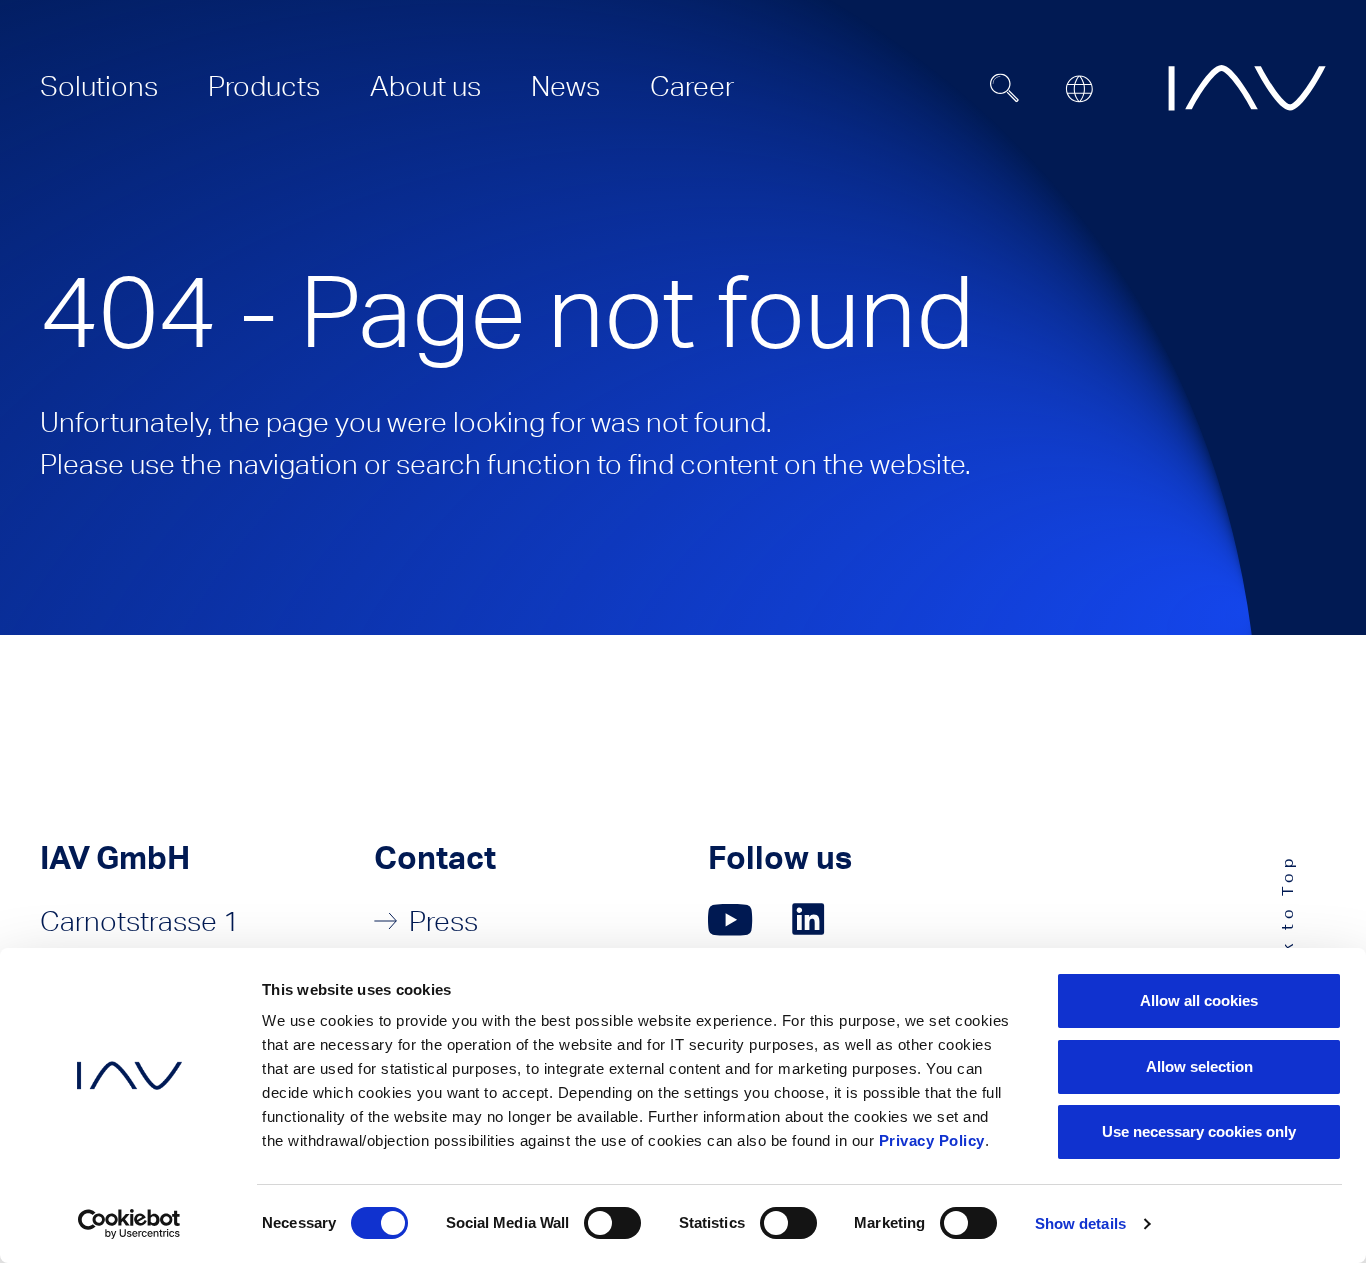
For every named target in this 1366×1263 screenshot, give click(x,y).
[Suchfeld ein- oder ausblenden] (1005, 88)
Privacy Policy (932, 1140)
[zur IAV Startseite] (1247, 88)
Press (443, 921)
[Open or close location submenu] (1079, 89)
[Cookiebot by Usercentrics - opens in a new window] (129, 1224)
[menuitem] (99, 86)
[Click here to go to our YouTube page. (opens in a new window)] (730, 919)
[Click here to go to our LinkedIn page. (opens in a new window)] (811, 919)
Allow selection (1199, 1066)
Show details (1080, 1223)
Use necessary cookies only (1199, 1131)
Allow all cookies (1199, 1000)
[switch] (612, 1223)
